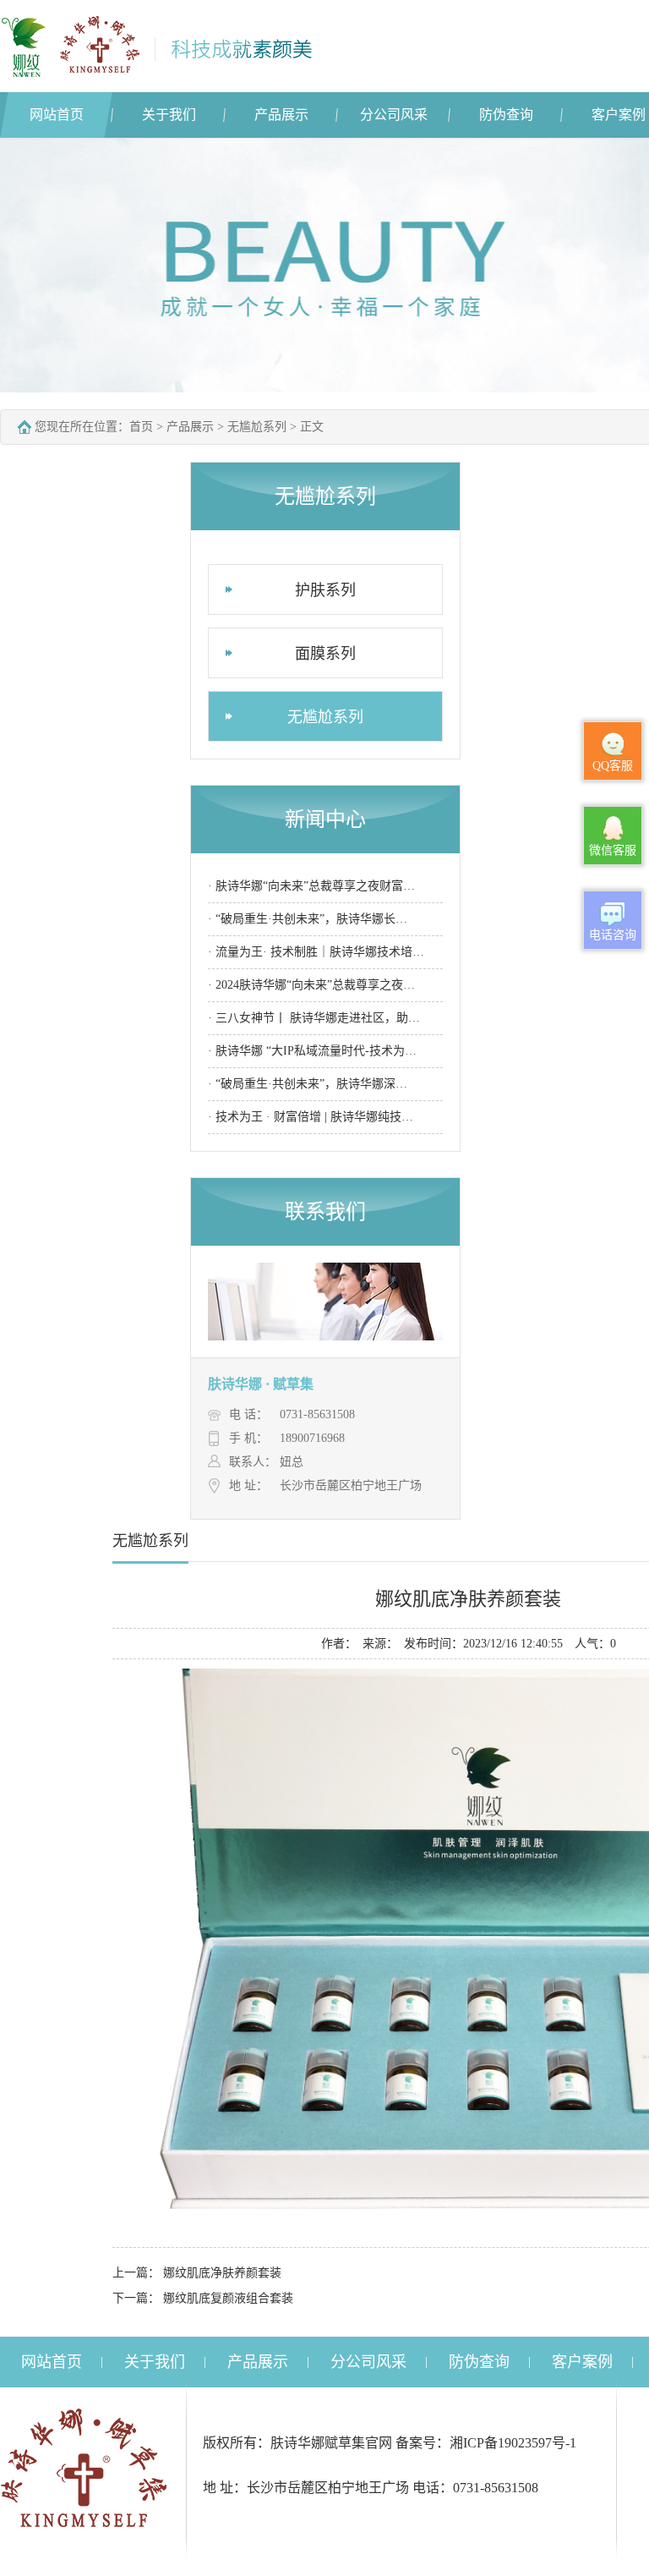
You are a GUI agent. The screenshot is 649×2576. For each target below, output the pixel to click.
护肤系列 (325, 590)
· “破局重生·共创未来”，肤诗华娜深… (308, 1084)
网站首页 (57, 115)
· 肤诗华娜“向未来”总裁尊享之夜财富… (311, 886)
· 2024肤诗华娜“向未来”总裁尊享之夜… (311, 985)
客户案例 (582, 2362)
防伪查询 (506, 115)
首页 (141, 427)
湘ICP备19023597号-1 (513, 2443)
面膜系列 (325, 654)
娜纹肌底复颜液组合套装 (228, 2298)
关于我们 (169, 115)
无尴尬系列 (257, 427)
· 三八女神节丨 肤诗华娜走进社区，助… (314, 1018)
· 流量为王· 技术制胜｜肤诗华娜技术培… (316, 952)
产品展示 (281, 115)
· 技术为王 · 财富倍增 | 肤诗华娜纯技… (311, 1117)
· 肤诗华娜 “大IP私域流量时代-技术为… (312, 1051)
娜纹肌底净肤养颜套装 (222, 2273)
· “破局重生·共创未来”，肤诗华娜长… (308, 919)
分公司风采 (394, 115)
